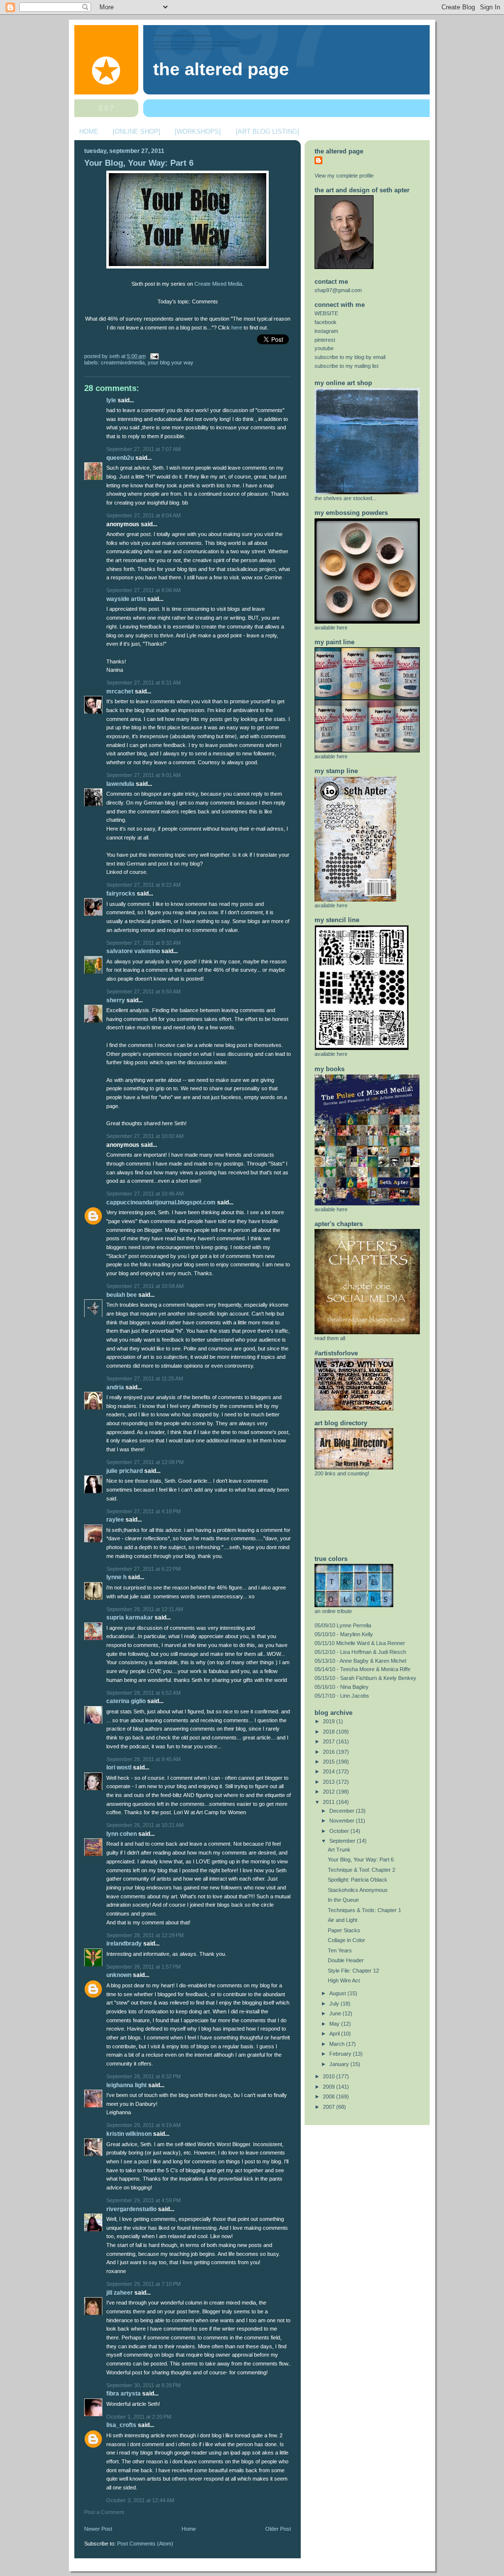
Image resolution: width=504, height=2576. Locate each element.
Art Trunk (339, 1850)
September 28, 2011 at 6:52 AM (143, 1693)
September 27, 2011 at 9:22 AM (143, 885)
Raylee (115, 1520)
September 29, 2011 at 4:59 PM (143, 2200)
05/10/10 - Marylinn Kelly (344, 1634)
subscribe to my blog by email (350, 357)
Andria (115, 1387)
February (341, 2054)
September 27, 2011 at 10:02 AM (145, 1136)
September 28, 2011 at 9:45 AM (143, 1759)
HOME (89, 132)
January (340, 2064)
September (343, 1841)
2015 (330, 1762)
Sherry (116, 1000)
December (343, 1811)
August (338, 1993)
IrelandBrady (124, 1944)
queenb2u (120, 458)
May (335, 2024)
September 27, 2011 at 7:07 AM (143, 449)
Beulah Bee (122, 1295)
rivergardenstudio (131, 2209)
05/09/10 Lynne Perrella (343, 1625)
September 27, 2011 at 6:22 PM (143, 1569)
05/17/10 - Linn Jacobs (342, 1696)
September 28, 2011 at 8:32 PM (143, 2076)
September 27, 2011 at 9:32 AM (143, 943)
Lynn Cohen (122, 1834)
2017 (330, 1741)
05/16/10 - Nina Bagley (342, 1687)
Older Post (278, 2529)
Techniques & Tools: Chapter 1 (364, 1910)
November (343, 1821)
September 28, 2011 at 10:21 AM (145, 1825)
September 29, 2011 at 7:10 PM (143, 2284)
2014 (330, 1771)
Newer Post (98, 2529)
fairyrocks (121, 894)
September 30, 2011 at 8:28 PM (143, 2385)
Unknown (119, 1975)
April (335, 2034)
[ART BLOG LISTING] (268, 132)
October (340, 1831)
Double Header (346, 1960)
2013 (330, 1782)
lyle (111, 400)
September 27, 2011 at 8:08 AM (143, 590)
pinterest (325, 340)
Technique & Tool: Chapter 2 (362, 1870)
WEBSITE (326, 313)
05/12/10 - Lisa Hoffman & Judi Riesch (360, 1652)
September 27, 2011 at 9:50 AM (143, 991)
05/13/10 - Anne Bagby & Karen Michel (360, 1661)
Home (189, 2529)
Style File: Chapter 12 (353, 1971)
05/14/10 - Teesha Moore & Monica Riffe (362, 1669)
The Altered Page (221, 69)
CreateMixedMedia (123, 362)
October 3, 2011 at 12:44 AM (140, 2500)
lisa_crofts (121, 2425)
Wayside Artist (126, 599)
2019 (330, 1721)
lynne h (116, 1577)
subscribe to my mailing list (346, 366)
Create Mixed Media (218, 284)
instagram (326, 331)
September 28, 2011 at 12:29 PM (145, 1935)
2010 (330, 2076)
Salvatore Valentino (133, 951)
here (237, 328)
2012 (330, 1792)
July (335, 2004)
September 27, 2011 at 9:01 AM (143, 775)
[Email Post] (153, 356)
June (336, 2013)
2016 (330, 1752)
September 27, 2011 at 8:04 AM (143, 515)
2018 (330, 1732)
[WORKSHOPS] (198, 132)
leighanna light (126, 2085)
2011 (330, 1802)
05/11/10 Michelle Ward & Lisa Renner (360, 1643)
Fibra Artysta (124, 2394)
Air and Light (343, 1920)
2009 (330, 2087)
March (338, 2044)
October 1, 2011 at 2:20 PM (139, 2417)
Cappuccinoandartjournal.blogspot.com (161, 1202)
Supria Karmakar (130, 1617)
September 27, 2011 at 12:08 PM (145, 1462)
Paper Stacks (344, 1930)
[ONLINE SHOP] (137, 132)
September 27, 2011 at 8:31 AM (143, 683)
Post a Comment (104, 2512)
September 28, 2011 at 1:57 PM (143, 1967)
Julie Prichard (125, 1471)
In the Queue (343, 1900)
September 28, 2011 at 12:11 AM (145, 1609)
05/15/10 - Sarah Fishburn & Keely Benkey (365, 1678)
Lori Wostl (119, 1767)
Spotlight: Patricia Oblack (358, 1880)
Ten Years (340, 1950)
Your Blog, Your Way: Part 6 (139, 163)
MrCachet (120, 691)
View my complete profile (344, 176)
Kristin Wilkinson (129, 2134)
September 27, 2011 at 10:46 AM (145, 1194)
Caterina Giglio (126, 1701)
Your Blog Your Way (171, 362)
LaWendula (120, 784)
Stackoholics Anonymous (358, 1890)
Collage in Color (346, 1940)
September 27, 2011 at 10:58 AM (145, 1286)
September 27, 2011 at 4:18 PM (143, 1511)
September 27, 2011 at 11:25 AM (145, 1378)
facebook (326, 322)
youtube (324, 348)
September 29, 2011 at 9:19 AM (143, 2125)
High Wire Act (344, 1980)
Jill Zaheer (120, 2293)
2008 (330, 2097)
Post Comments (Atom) (145, 2544)
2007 (330, 2107)
